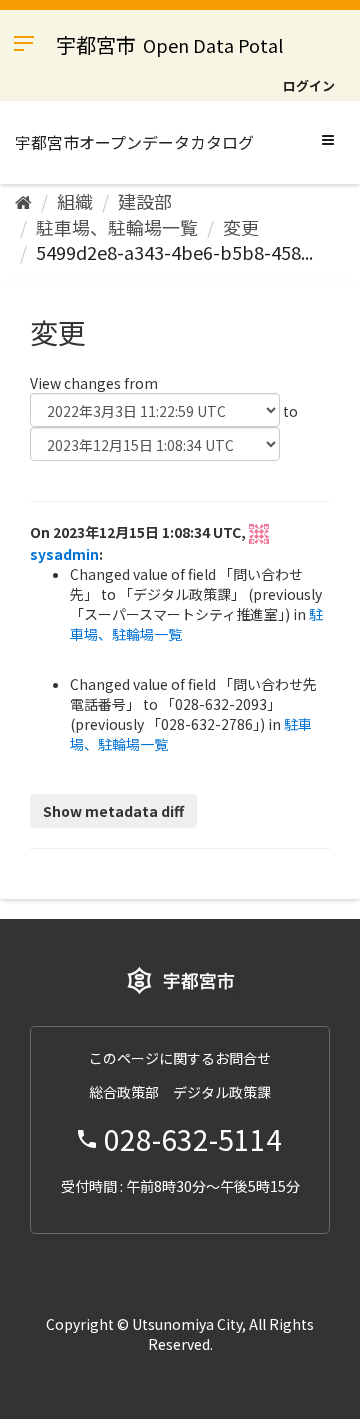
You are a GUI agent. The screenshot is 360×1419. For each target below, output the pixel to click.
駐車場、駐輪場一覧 (117, 227)
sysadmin (64, 554)
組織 (75, 201)
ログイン (309, 85)
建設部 (145, 201)
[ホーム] (23, 201)
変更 (241, 227)
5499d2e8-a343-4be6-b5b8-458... (174, 252)
